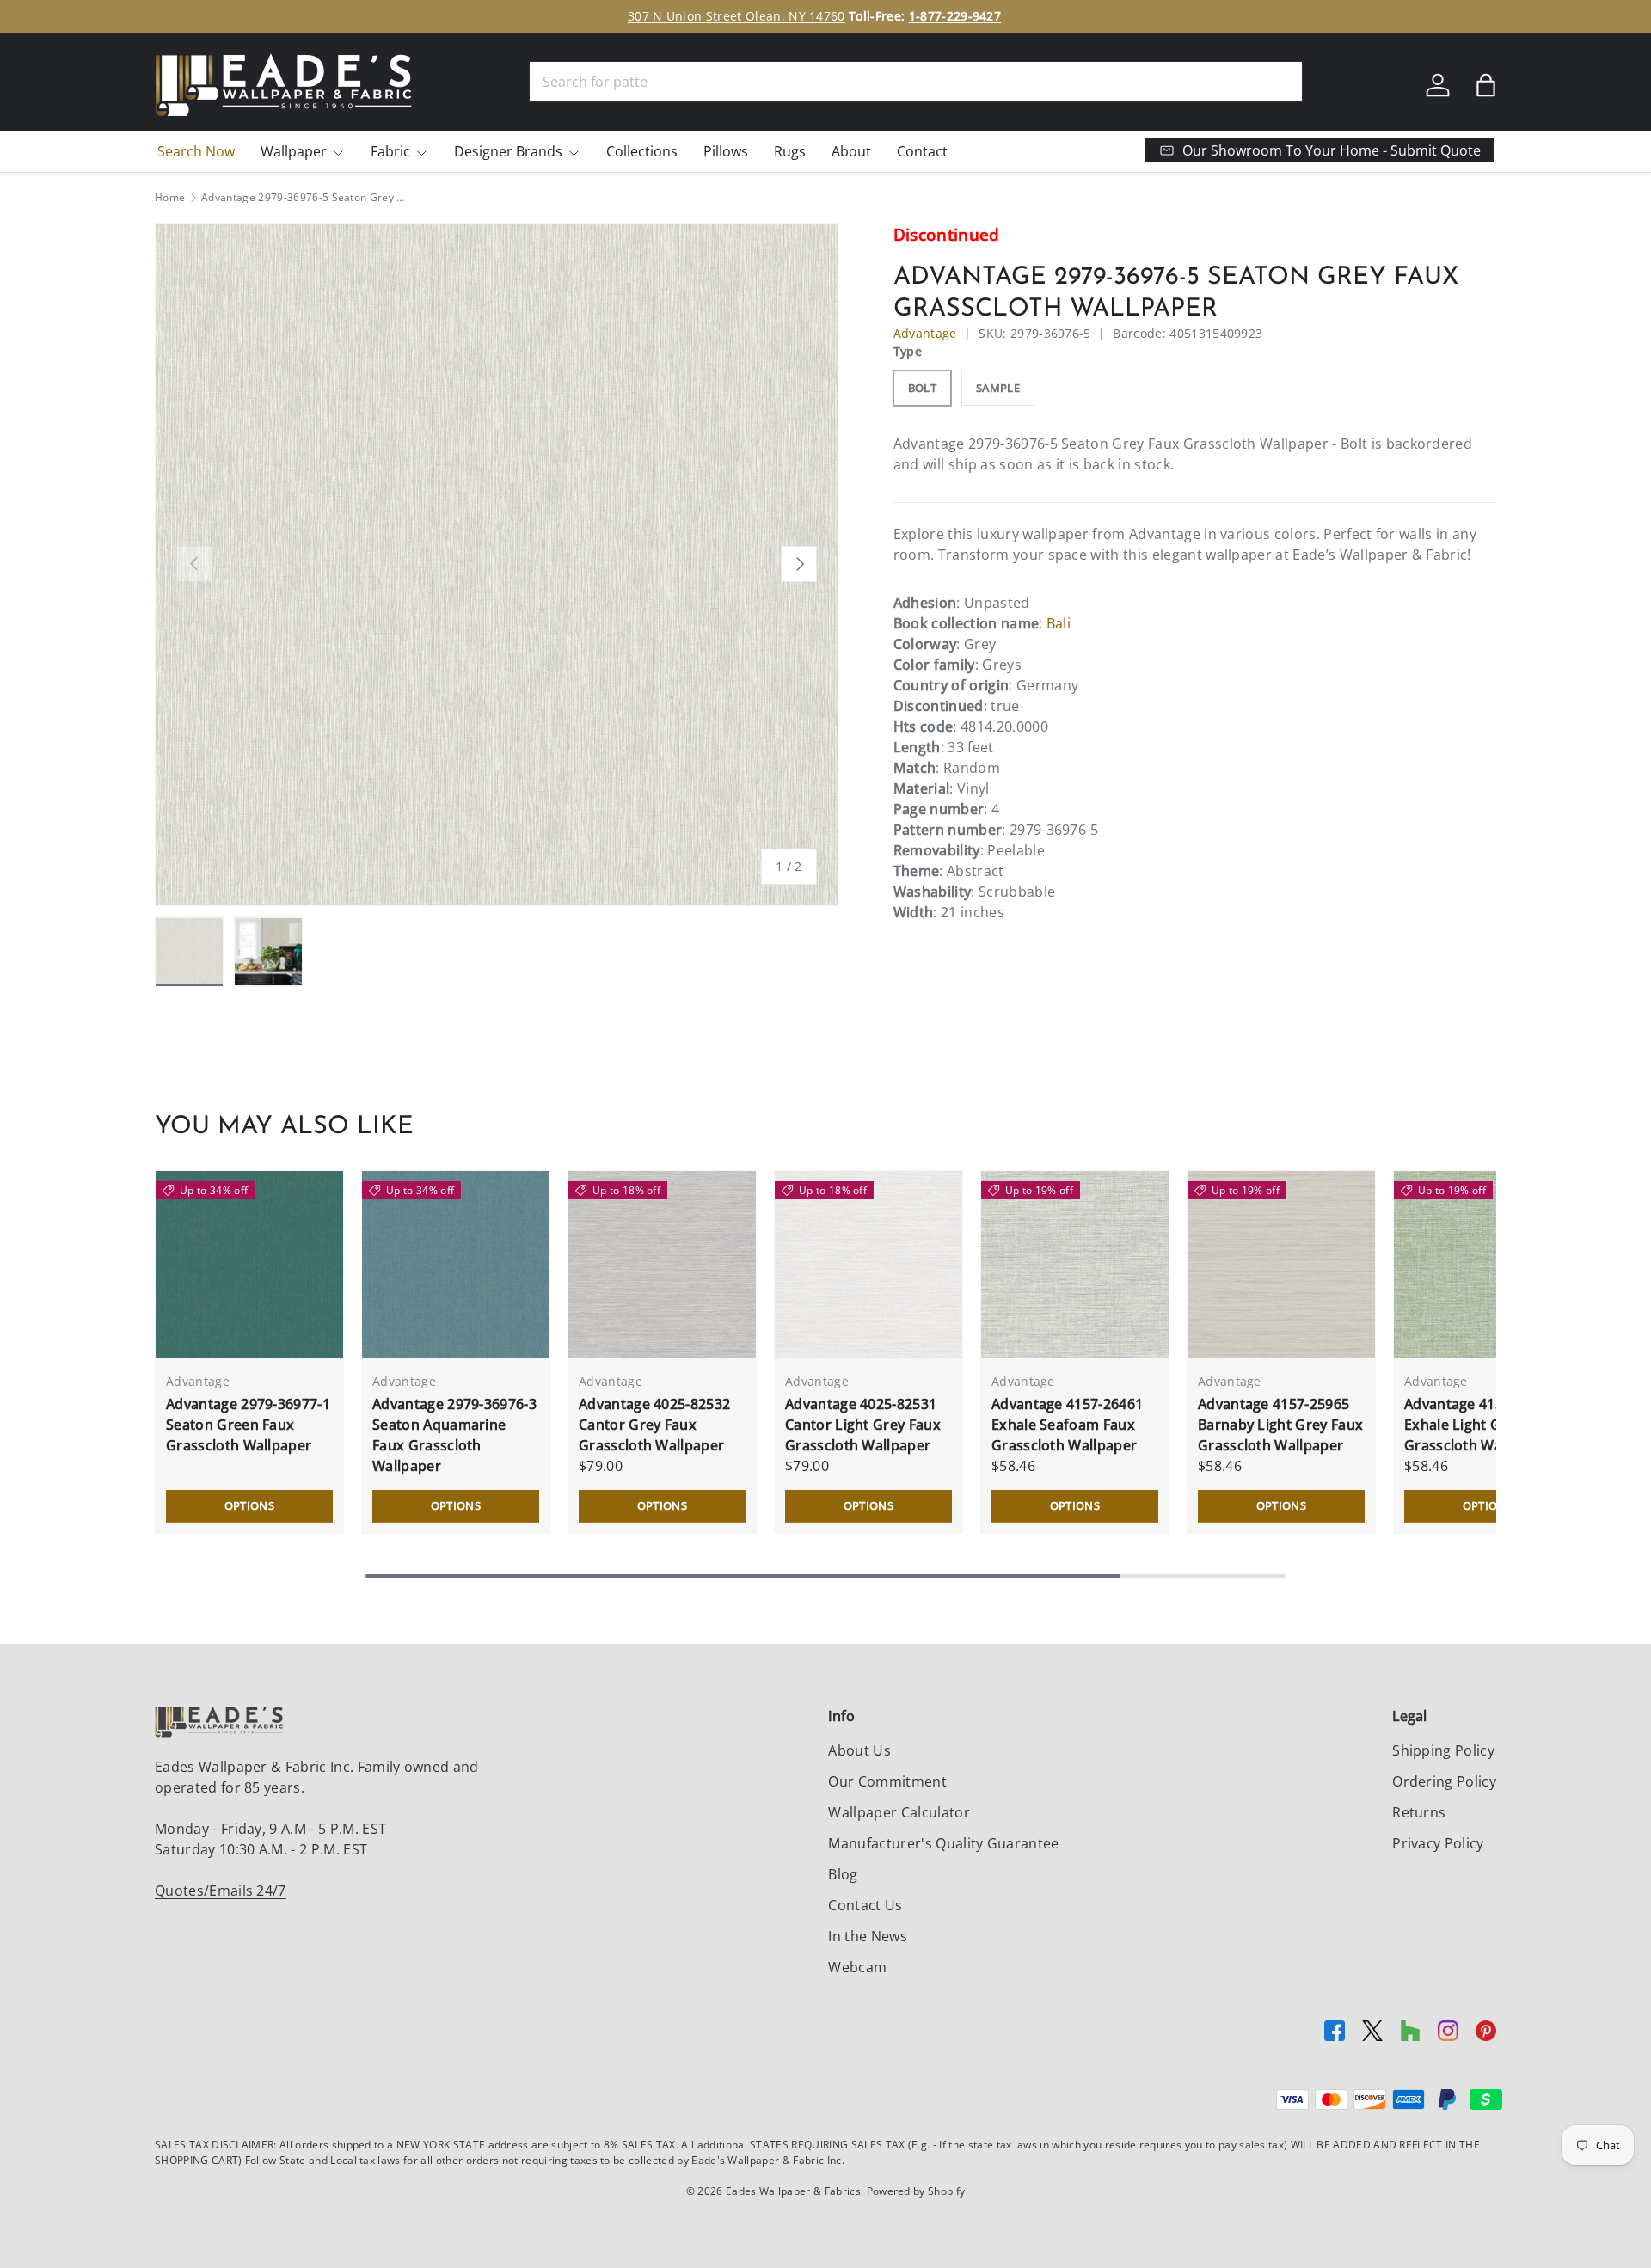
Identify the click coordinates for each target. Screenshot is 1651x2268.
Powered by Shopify (916, 2191)
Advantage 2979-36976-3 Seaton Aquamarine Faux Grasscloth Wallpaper (454, 1435)
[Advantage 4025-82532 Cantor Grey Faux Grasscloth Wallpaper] (662, 1265)
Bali (1059, 623)
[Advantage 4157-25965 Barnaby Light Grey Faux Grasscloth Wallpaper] (1281, 1265)
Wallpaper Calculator (899, 1812)
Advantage (925, 333)
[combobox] (916, 82)
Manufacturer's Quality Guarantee (943, 1843)
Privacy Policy (1438, 1843)
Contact (922, 151)
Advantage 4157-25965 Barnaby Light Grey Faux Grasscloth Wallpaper (1280, 1425)
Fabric (390, 151)
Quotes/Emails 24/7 (221, 1891)
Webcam (857, 1967)
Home (170, 198)
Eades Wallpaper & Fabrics (793, 2191)
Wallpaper (294, 151)
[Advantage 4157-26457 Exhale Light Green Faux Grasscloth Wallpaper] (1488, 1265)
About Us (859, 1750)
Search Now (196, 151)
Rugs (790, 151)
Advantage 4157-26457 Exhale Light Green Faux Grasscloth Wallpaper (1486, 1425)
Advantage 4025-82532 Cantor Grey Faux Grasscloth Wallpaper (654, 1425)
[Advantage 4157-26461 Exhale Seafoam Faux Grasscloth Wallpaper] (1075, 1265)
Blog (843, 1874)
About (851, 151)
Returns (1419, 1812)
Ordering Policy (1444, 1781)
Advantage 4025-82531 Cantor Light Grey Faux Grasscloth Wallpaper (863, 1425)
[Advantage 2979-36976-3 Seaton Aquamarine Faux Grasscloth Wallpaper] (456, 1265)
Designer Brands (508, 151)
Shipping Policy (1443, 1750)
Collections (642, 151)
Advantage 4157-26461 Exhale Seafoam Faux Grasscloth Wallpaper (1067, 1425)
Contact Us (865, 1905)
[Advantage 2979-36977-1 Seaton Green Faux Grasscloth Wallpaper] (249, 1265)
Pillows (726, 151)
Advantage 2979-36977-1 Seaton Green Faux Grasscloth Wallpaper (248, 1425)
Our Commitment (887, 1781)
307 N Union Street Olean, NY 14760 (737, 16)
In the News (868, 1936)
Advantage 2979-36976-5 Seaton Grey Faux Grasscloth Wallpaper (304, 198)
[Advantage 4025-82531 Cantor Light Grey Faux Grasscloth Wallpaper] (868, 1265)
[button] (1486, 85)
